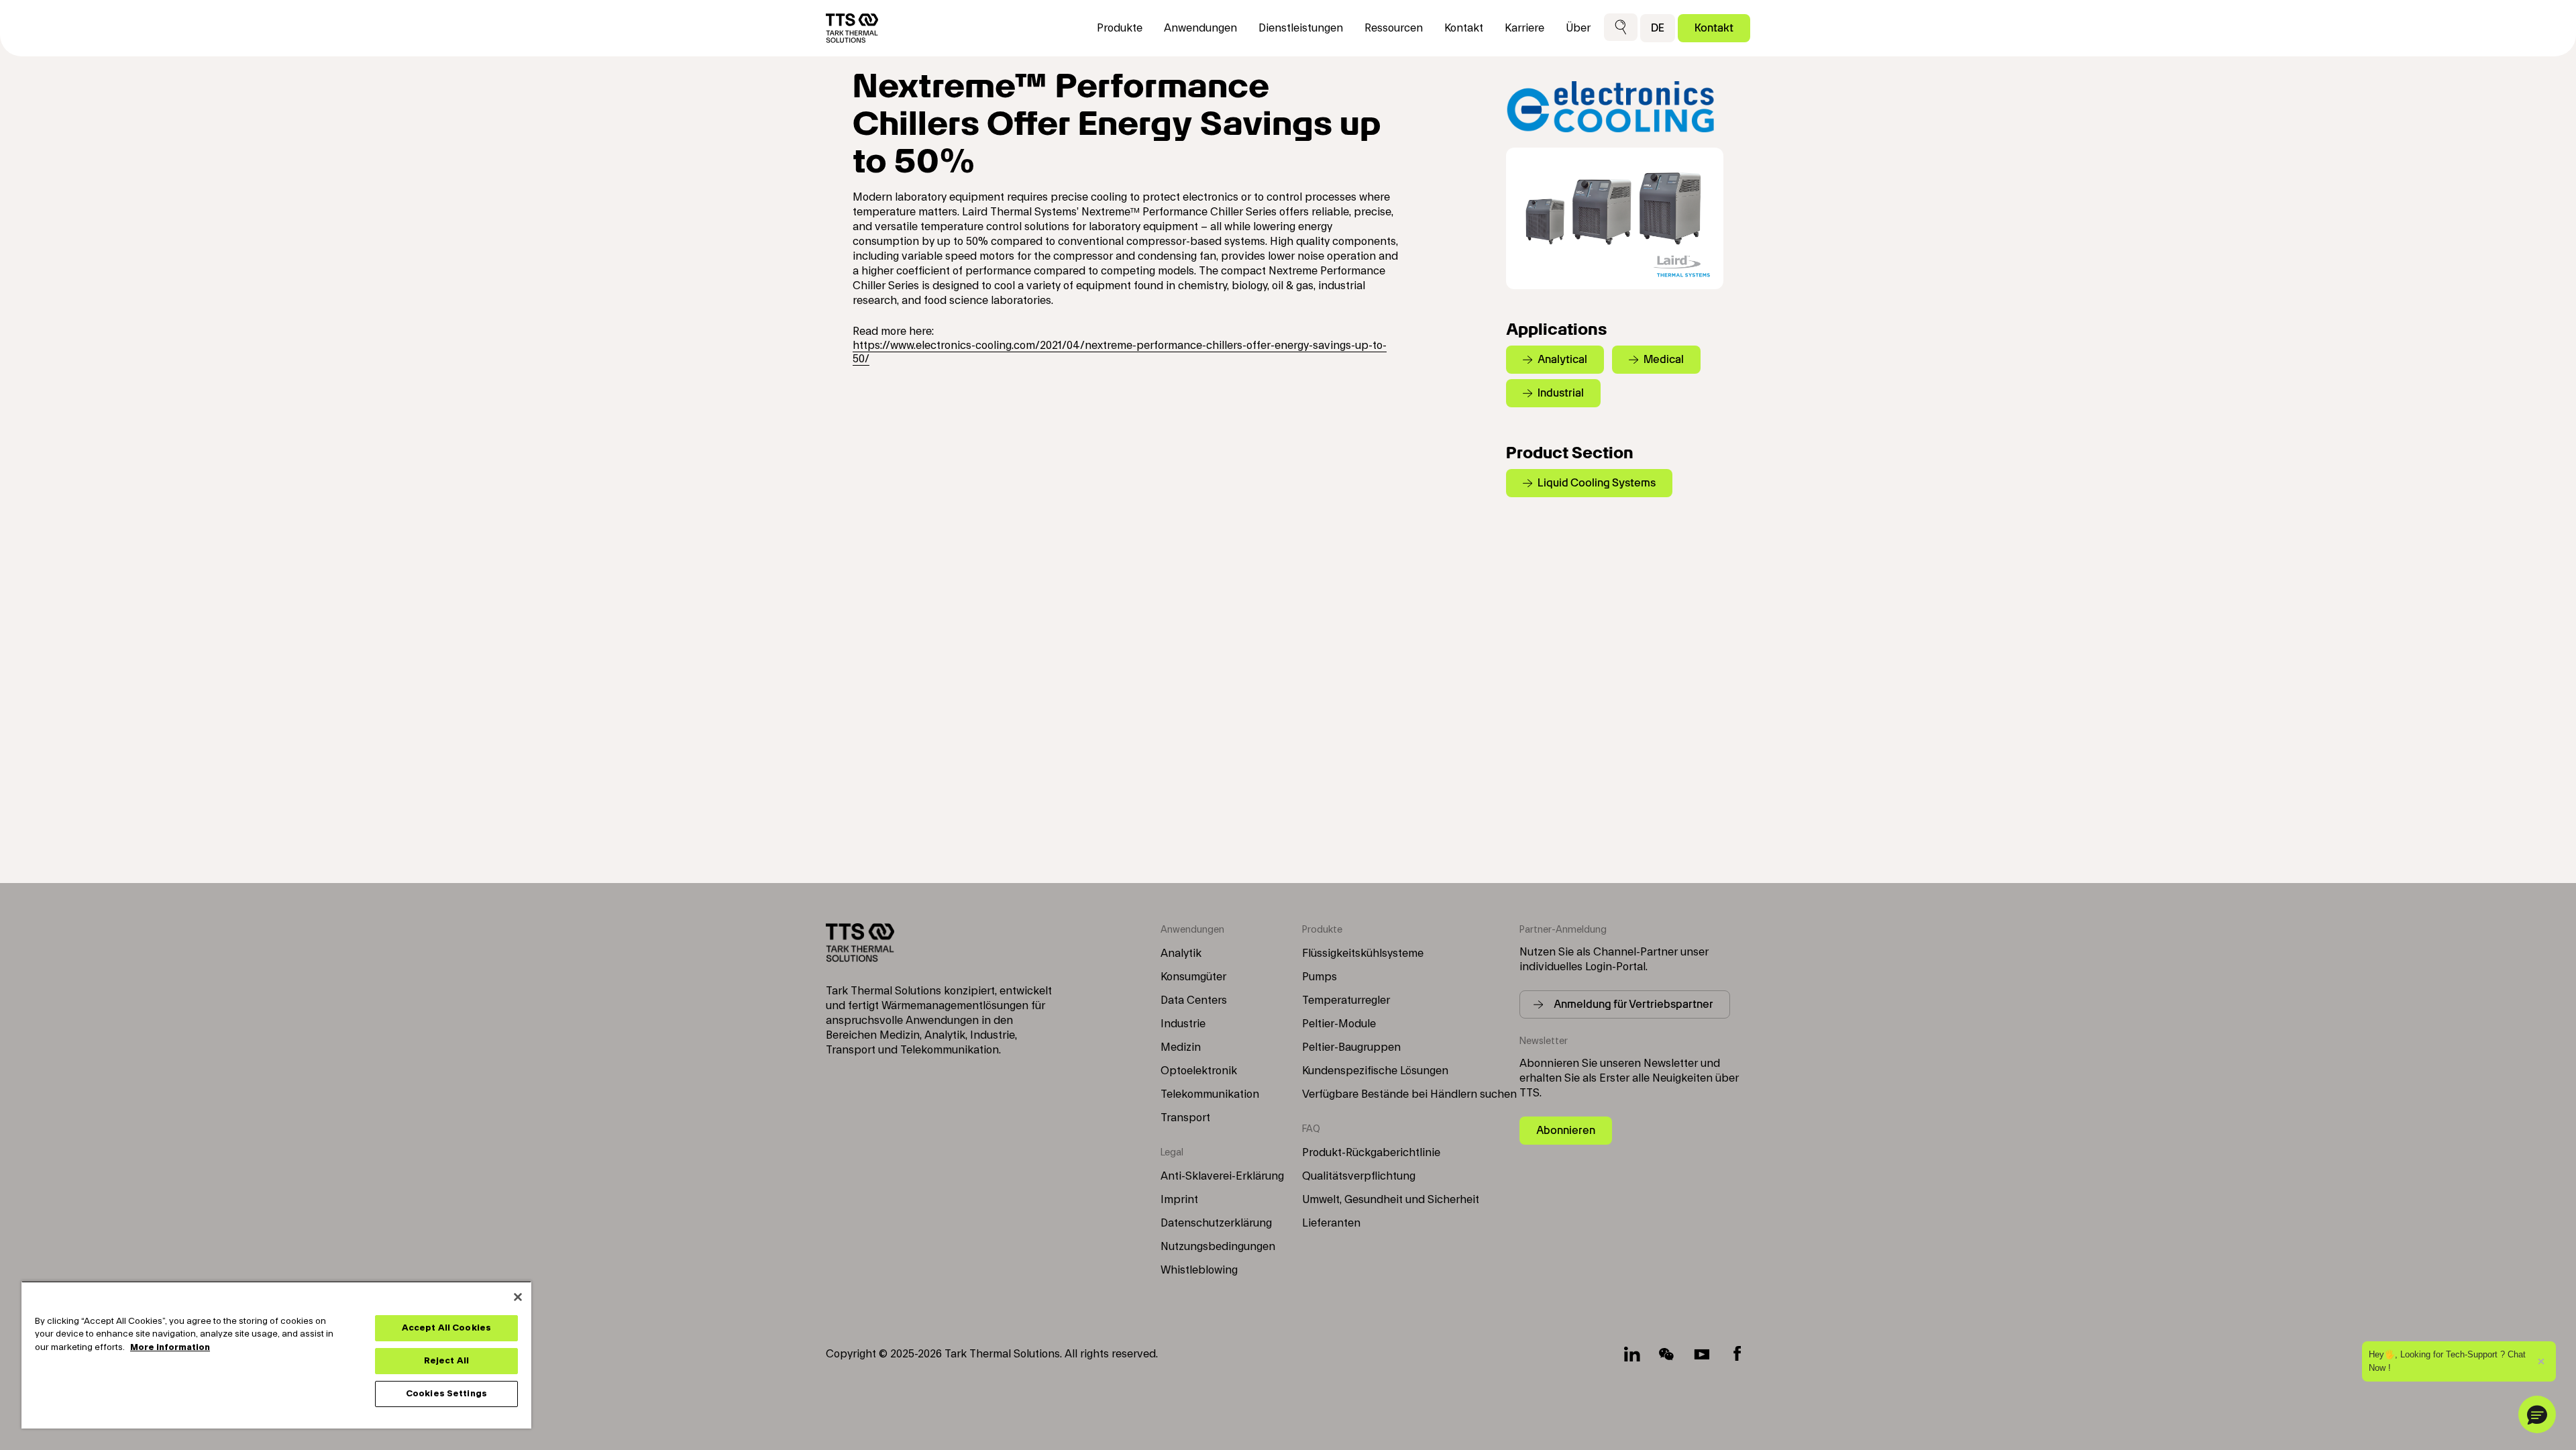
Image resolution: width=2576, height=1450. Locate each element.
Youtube (1702, 1354)
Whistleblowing (1199, 1270)
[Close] (518, 1297)
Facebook (1737, 1354)
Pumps (1320, 977)
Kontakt (1714, 28)
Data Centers (1194, 1000)
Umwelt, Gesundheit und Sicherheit (1391, 1200)
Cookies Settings (446, 1394)
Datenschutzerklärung (1216, 1223)
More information (170, 1347)
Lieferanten (1331, 1223)
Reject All (446, 1361)
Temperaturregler (1346, 1000)
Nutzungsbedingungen (1218, 1247)
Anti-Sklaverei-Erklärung (1222, 1176)
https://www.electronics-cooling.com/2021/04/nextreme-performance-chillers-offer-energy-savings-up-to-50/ (1120, 352)
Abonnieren (1566, 1130)
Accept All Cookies (446, 1328)
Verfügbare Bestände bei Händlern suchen (1409, 1094)
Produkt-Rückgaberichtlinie (1371, 1153)
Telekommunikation (1210, 1094)
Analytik (1181, 953)
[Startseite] (852, 28)
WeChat (1667, 1354)
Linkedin (1632, 1354)
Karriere (1524, 28)
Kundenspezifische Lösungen (1375, 1071)
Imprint (1179, 1200)
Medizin (1181, 1047)
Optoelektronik (1199, 1071)
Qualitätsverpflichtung (1359, 1176)
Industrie (1183, 1024)
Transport (1185, 1118)
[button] (1621, 28)
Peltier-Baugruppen (1351, 1047)
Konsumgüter (1193, 977)
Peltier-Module (1339, 1024)
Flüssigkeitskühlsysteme (1363, 953)
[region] (276, 1355)
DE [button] (1658, 28)
